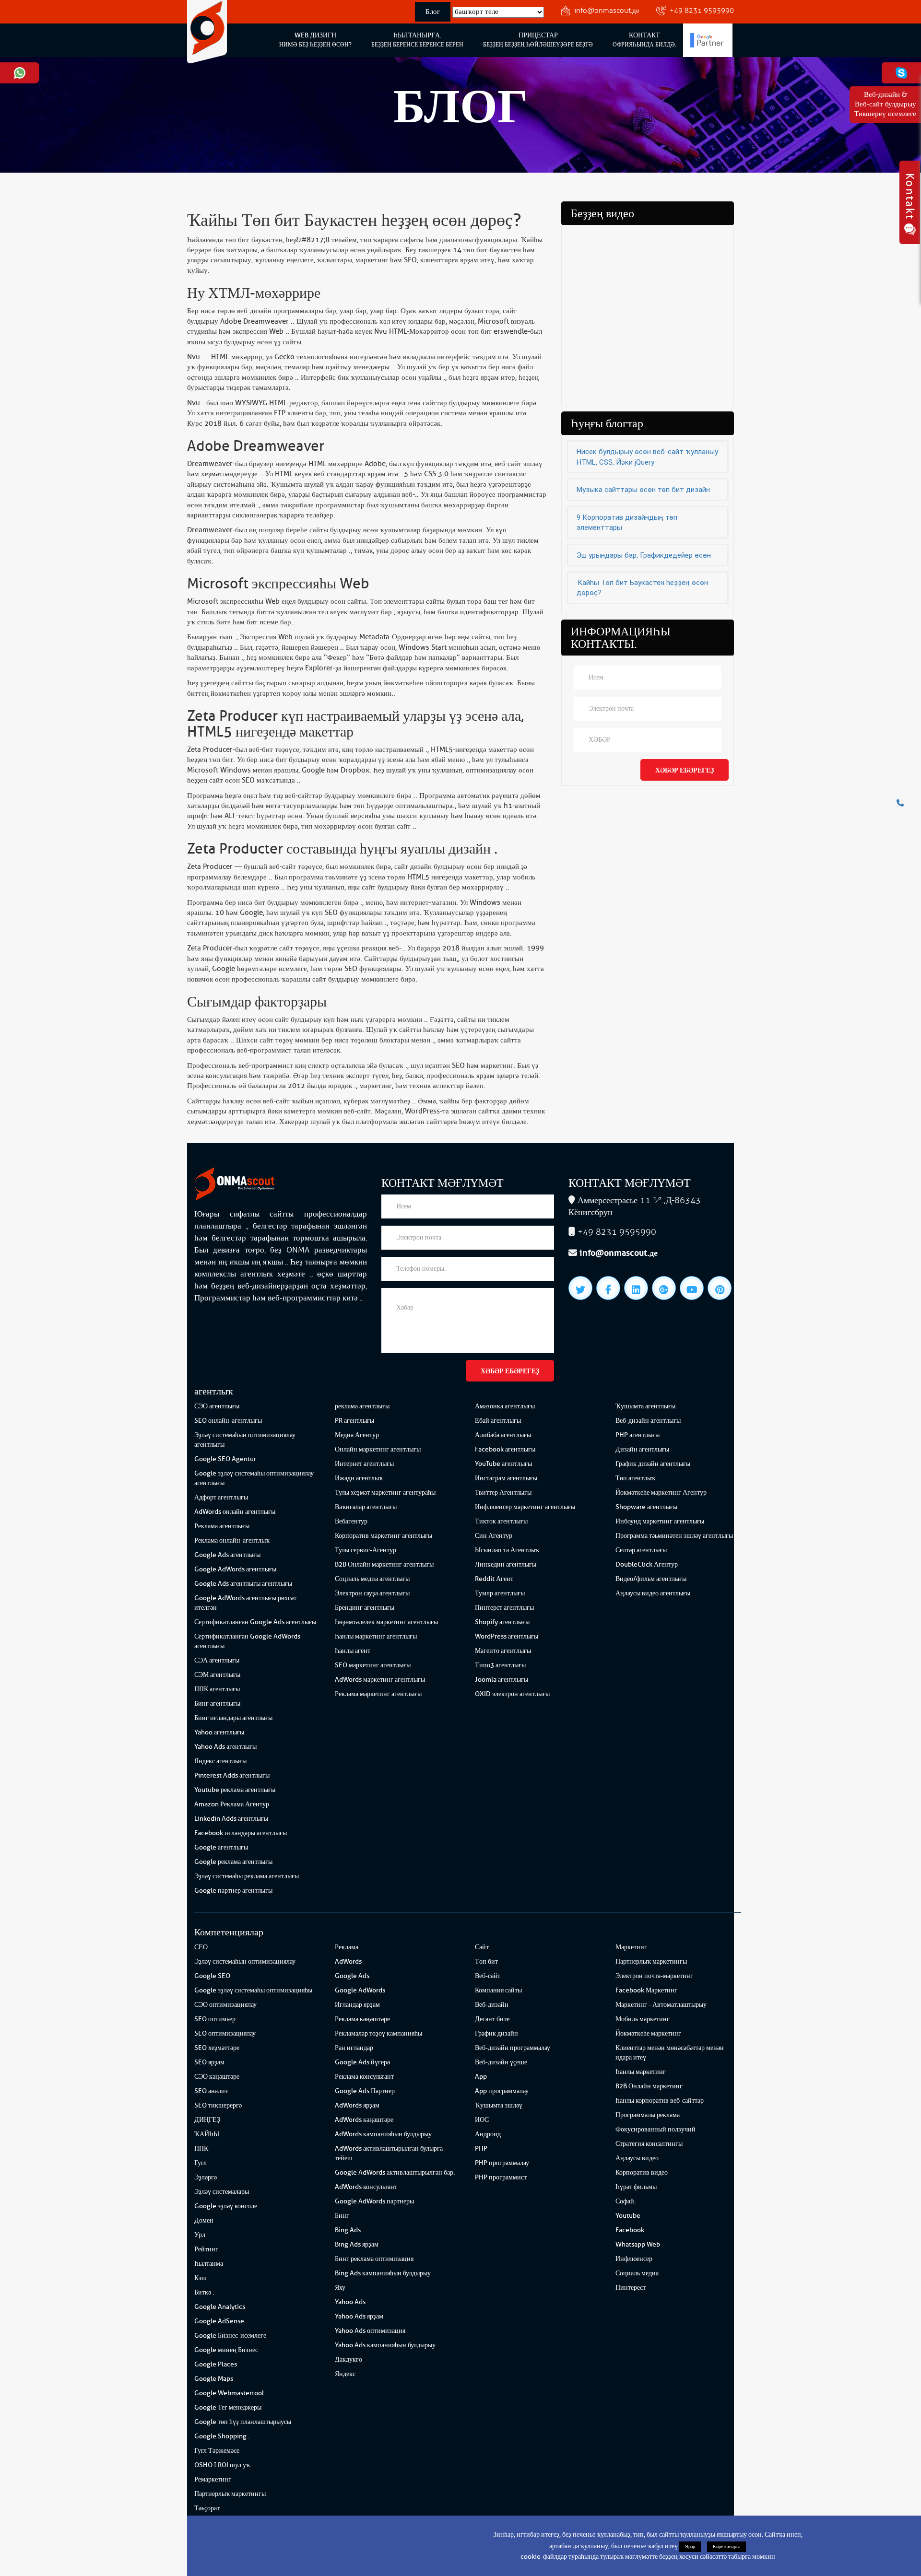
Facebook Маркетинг (646, 1990)
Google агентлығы (221, 1847)
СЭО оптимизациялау (225, 2005)
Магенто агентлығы (503, 1651)
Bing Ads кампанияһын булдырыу (383, 2273)
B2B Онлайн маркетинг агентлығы (384, 1564)
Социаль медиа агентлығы (372, 1579)
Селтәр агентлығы (641, 1550)
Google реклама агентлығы (233, 1862)
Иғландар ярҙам (357, 2005)
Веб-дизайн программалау (513, 2048)
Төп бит (486, 1961)
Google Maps (214, 2379)
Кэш (201, 2278)
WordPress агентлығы (507, 1636)
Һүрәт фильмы (636, 2187)
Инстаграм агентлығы (506, 1478)
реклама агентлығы (362, 1406)
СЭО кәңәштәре (217, 2077)
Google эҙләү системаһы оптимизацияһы (253, 1990)
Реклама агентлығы (222, 1526)
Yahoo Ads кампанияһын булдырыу (385, 2345)
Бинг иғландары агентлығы (233, 1718)
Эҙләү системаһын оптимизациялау (245, 1961)
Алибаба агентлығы (503, 1435)
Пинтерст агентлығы (504, 1608)
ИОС (482, 2120)
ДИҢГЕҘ (207, 2120)
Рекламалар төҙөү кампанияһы (378, 2033)
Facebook (630, 2230)
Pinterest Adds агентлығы (232, 1775)
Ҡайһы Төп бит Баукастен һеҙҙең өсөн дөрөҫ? (642, 588)
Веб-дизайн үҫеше (501, 2062)
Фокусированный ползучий (655, 2129)
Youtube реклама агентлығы (235, 1790)
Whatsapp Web (638, 2244)
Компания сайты (498, 1990)
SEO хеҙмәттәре (217, 2048)
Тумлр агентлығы (500, 1593)
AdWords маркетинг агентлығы (380, 1680)
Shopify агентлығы (502, 1622)
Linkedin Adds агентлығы (231, 1819)
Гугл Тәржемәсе (217, 2451)
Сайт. (483, 1947)
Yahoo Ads (350, 2302)
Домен (204, 2220)
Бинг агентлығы (217, 1704)
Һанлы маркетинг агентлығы (376, 1636)
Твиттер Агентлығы (503, 1493)
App (481, 2077)
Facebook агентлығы (505, 1449)
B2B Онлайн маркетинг (649, 2086)
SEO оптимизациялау (225, 2033)
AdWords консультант (366, 2187)
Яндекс (345, 2374)
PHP (481, 2149)
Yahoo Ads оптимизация (370, 2331)
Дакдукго (348, 2359)
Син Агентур (494, 1536)
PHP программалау (502, 2163)
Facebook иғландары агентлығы (241, 1833)
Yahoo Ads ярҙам (359, 2316)
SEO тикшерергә (218, 2105)
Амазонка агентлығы (505, 1406)
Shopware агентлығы (646, 1507)
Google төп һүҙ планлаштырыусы (243, 2422)
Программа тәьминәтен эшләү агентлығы (674, 1536)
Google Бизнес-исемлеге (230, 2336)
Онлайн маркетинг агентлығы (378, 1449)
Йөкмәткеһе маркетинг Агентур (661, 1493)
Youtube (628, 2216)
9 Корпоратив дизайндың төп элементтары (627, 522)
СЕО (201, 1947)
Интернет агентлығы (364, 1464)
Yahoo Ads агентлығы (225, 1747)
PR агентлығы (354, 1421)
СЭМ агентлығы (217, 1675)
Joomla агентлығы (502, 1680)
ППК (201, 2149)
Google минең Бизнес (226, 2350)
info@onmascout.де (607, 11)
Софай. (626, 2201)
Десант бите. (493, 2019)
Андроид (488, 2134)
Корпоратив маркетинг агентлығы (384, 1536)
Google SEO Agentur (225, 1459)
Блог (433, 12)
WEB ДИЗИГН (315, 40)
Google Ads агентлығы (227, 1555)
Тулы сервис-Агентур (366, 1550)
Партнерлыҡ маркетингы (230, 2494)
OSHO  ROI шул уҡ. (223, 2465)
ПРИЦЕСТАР (538, 40)
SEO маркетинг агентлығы (373, 1665)
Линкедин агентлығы (506, 1564)
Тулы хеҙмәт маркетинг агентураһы (385, 1493)
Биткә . (204, 2292)
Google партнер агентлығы (233, 1891)
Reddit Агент (494, 1579)
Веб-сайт (488, 1976)
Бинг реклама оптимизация (374, 2259)
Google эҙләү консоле (226, 2206)
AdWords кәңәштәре (364, 2120)
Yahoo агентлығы (219, 1732)
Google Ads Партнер (365, 2091)
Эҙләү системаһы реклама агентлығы (247, 1876)
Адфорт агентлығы (221, 1497)
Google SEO (212, 1976)
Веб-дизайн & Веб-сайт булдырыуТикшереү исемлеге (885, 104)
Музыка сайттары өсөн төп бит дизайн (643, 490)
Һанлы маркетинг (641, 2072)
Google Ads (352, 1976)
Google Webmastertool (229, 2393)
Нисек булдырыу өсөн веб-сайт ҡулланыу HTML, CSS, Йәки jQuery (647, 457)
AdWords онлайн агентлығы (235, 1512)
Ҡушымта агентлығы (645, 1406)
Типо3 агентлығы (500, 1665)
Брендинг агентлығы (365, 1608)
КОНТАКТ (644, 40)
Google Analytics (220, 2307)
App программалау (502, 2091)
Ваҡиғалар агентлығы (366, 1507)
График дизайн (496, 2033)
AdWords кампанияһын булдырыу (383, 2134)
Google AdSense (219, 2321)
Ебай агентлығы (498, 1421)
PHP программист (501, 2177)
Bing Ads (348, 2230)
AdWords (348, 1961)
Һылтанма (209, 2264)
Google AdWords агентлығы (235, 1569)
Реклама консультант (364, 2077)
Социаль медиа (637, 2273)
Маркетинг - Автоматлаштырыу (661, 2005)
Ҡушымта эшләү (499, 2105)
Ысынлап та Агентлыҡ (507, 1550)
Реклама (347, 1947)
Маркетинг (631, 1947)
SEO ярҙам (209, 2062)
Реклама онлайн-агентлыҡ (232, 1540)
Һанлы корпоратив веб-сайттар (660, 2101)
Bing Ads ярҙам (357, 2244)
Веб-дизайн (492, 2005)
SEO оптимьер (215, 2019)
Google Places (216, 2364)
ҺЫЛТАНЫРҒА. (417, 40)
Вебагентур (351, 1521)
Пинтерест (631, 2288)
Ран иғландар (354, 2048)
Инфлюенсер (634, 2259)
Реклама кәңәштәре (362, 2019)
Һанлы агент (353, 1651)
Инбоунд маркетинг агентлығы (660, 1521)
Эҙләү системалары (222, 2192)
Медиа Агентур (357, 1435)
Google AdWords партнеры (374, 2201)
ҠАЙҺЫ (207, 2134)
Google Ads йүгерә (362, 2062)
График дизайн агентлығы (653, 1464)
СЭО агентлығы (217, 1406)
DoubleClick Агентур (647, 1564)
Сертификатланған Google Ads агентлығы (255, 1622)
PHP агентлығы (638, 1435)
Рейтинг (206, 2249)
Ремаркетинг (213, 2479)
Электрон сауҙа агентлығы (372, 1593)
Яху (340, 2288)
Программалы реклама (648, 2115)
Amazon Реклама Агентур (232, 1804)
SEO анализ (211, 2091)
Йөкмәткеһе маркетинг (648, 2033)
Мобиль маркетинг (643, 2019)
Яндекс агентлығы (220, 1761)
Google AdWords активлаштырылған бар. (395, 2172)
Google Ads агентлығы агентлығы (243, 1584)
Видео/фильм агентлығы (651, 1579)
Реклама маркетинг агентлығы (378, 1694)
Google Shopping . (222, 2436)
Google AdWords (360, 1990)
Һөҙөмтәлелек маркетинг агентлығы (386, 1622)
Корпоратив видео (642, 2172)
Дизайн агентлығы (642, 1449)
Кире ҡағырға (726, 2547)
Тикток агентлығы (501, 1521)
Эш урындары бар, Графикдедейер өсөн (644, 555)
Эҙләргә (206, 2177)
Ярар (690, 2547)
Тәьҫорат (207, 2508)
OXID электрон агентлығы (512, 1694)
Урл (200, 2235)
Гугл (201, 2163)
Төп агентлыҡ (635, 1478)
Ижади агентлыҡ (359, 1478)
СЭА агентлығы (217, 1660)
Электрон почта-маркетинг (654, 1976)
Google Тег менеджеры (228, 2407)
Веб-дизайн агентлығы (648, 1421)
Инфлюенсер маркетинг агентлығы (525, 1507)
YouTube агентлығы (503, 1464)
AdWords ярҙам (357, 2105)
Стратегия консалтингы (649, 2144)
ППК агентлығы (217, 1689)
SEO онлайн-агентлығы (228, 1421)
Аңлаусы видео (637, 2158)
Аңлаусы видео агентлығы (653, 1593)
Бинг (342, 2216)
